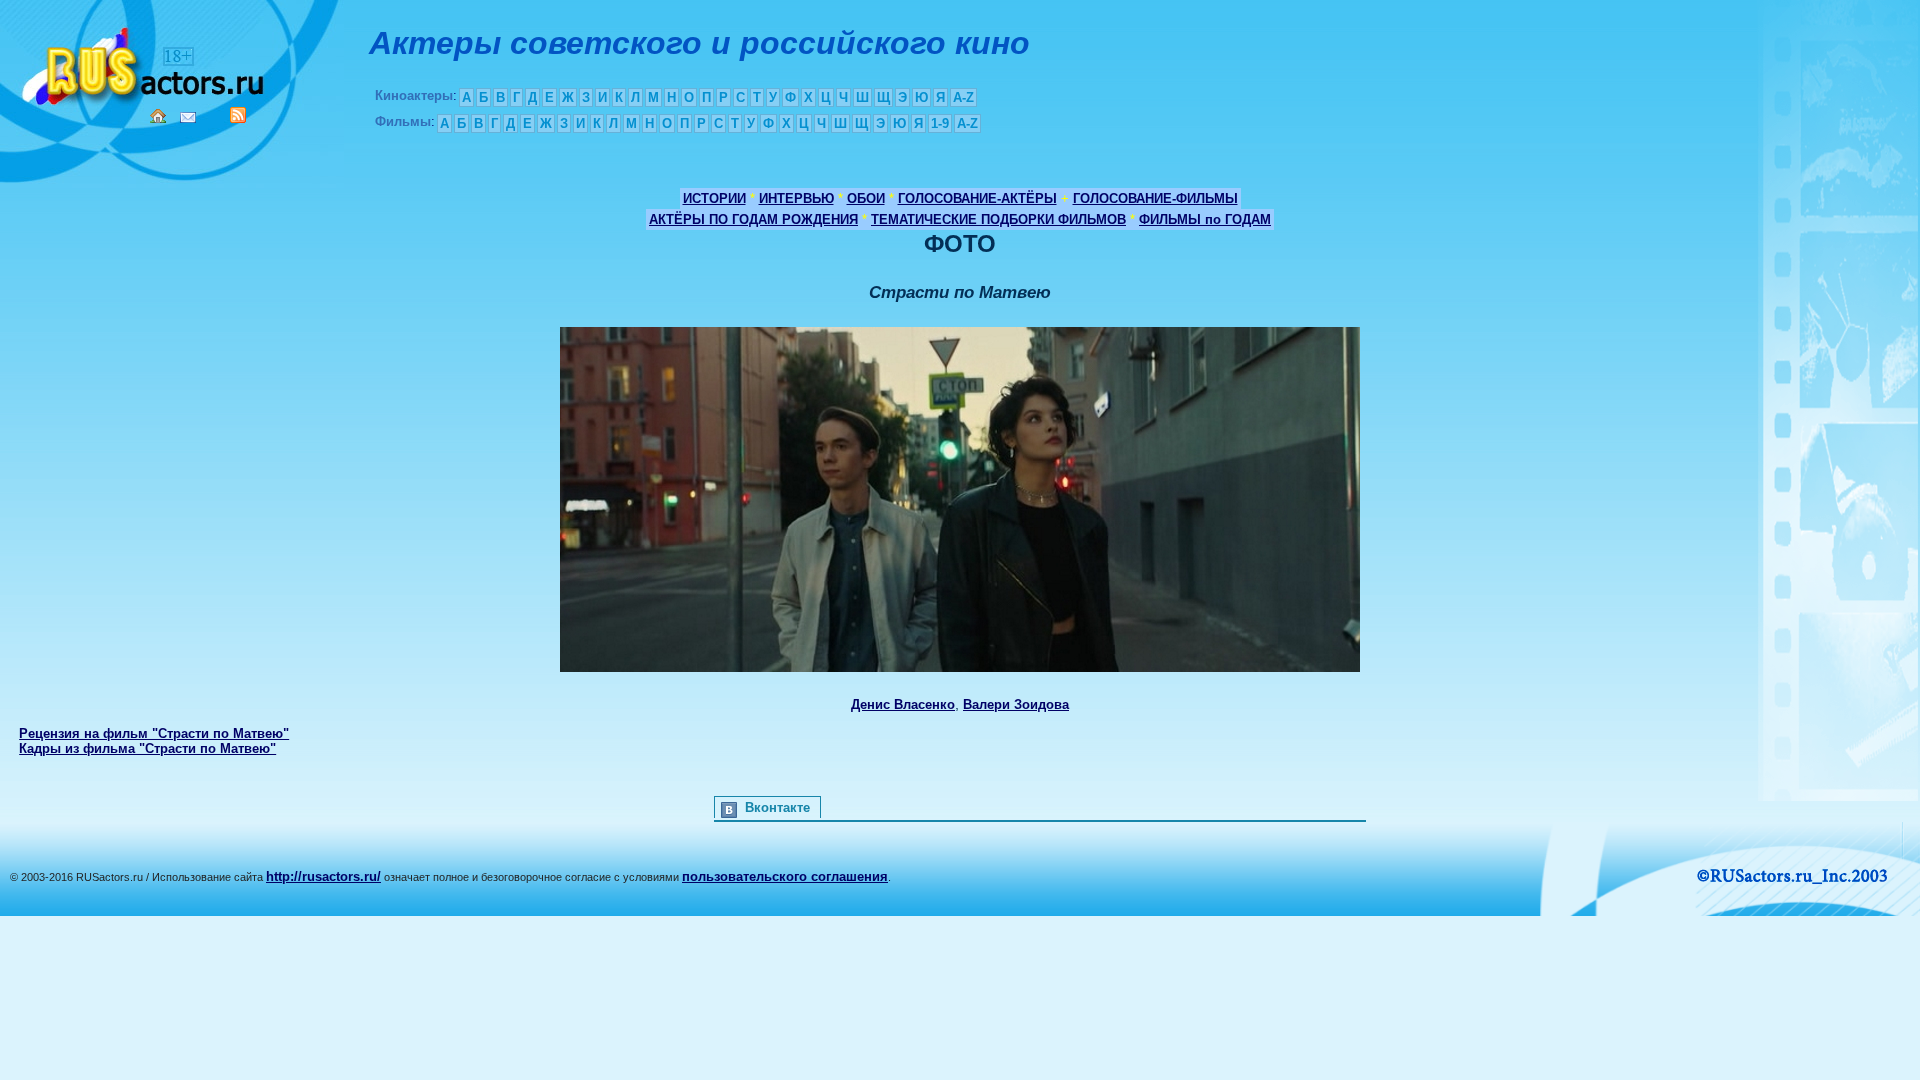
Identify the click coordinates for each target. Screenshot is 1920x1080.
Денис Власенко (903, 704)
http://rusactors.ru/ (323, 876)
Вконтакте (777, 807)
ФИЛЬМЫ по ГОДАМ (1205, 219)
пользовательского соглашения (785, 876)
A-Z (963, 97)
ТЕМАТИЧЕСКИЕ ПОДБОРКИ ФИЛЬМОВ (998, 219)
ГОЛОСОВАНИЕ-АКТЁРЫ (977, 198)
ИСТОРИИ (714, 198)
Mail (188, 117)
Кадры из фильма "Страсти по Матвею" (147, 748)
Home (158, 116)
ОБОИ (866, 198)
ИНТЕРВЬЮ (796, 198)
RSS (238, 115)
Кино (145, 62)
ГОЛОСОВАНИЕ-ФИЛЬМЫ (1155, 198)
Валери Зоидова (1016, 704)
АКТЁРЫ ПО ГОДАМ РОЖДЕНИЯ (753, 219)
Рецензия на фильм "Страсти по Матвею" (154, 733)
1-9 (940, 123)
